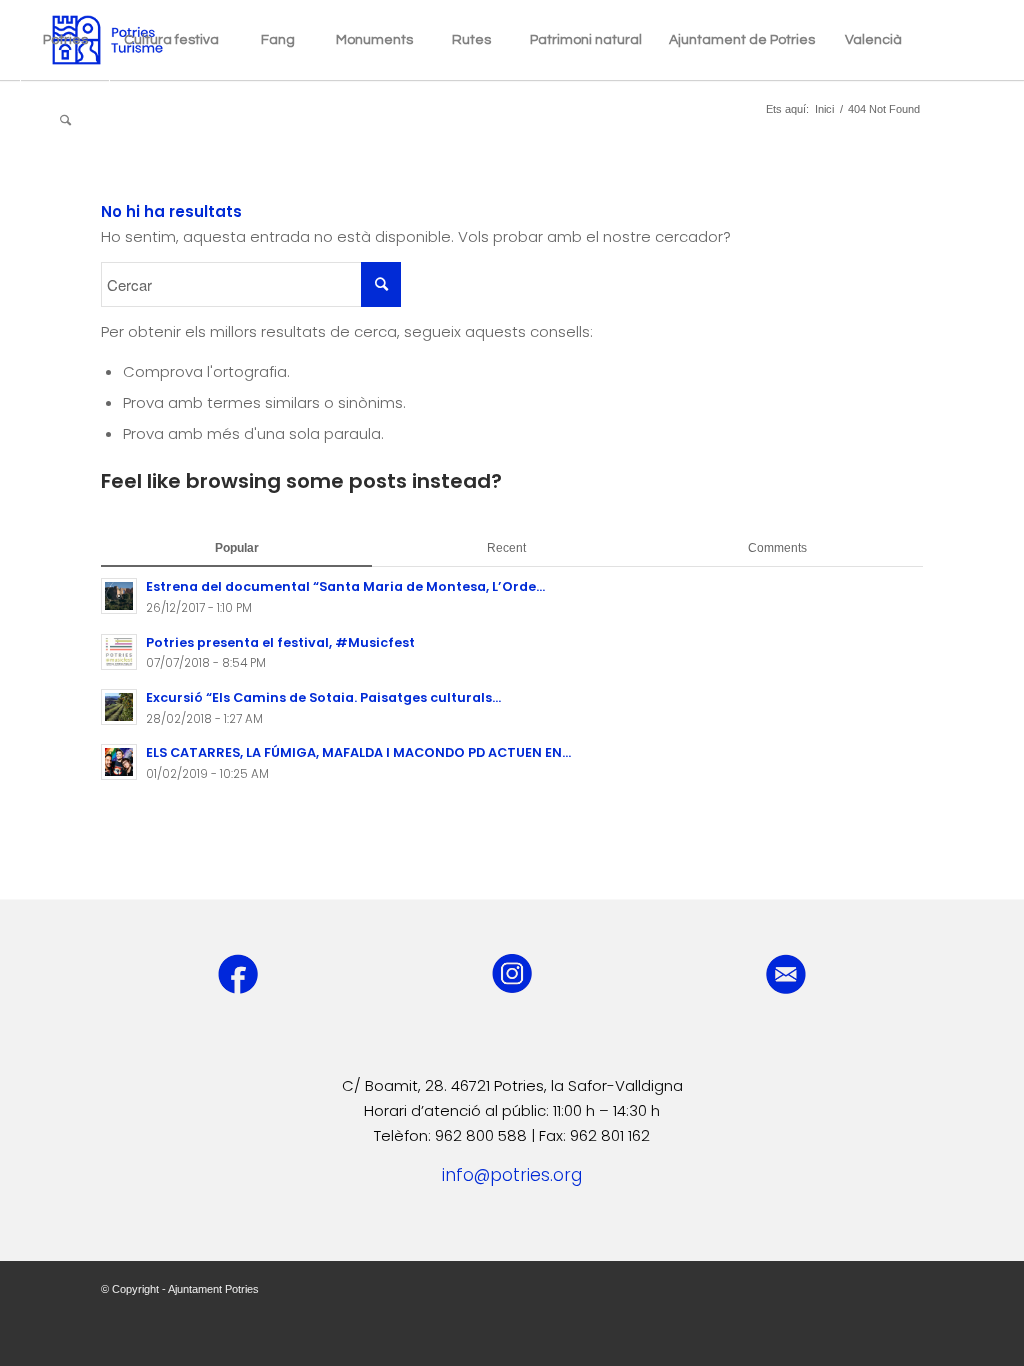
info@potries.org (512, 1175)
